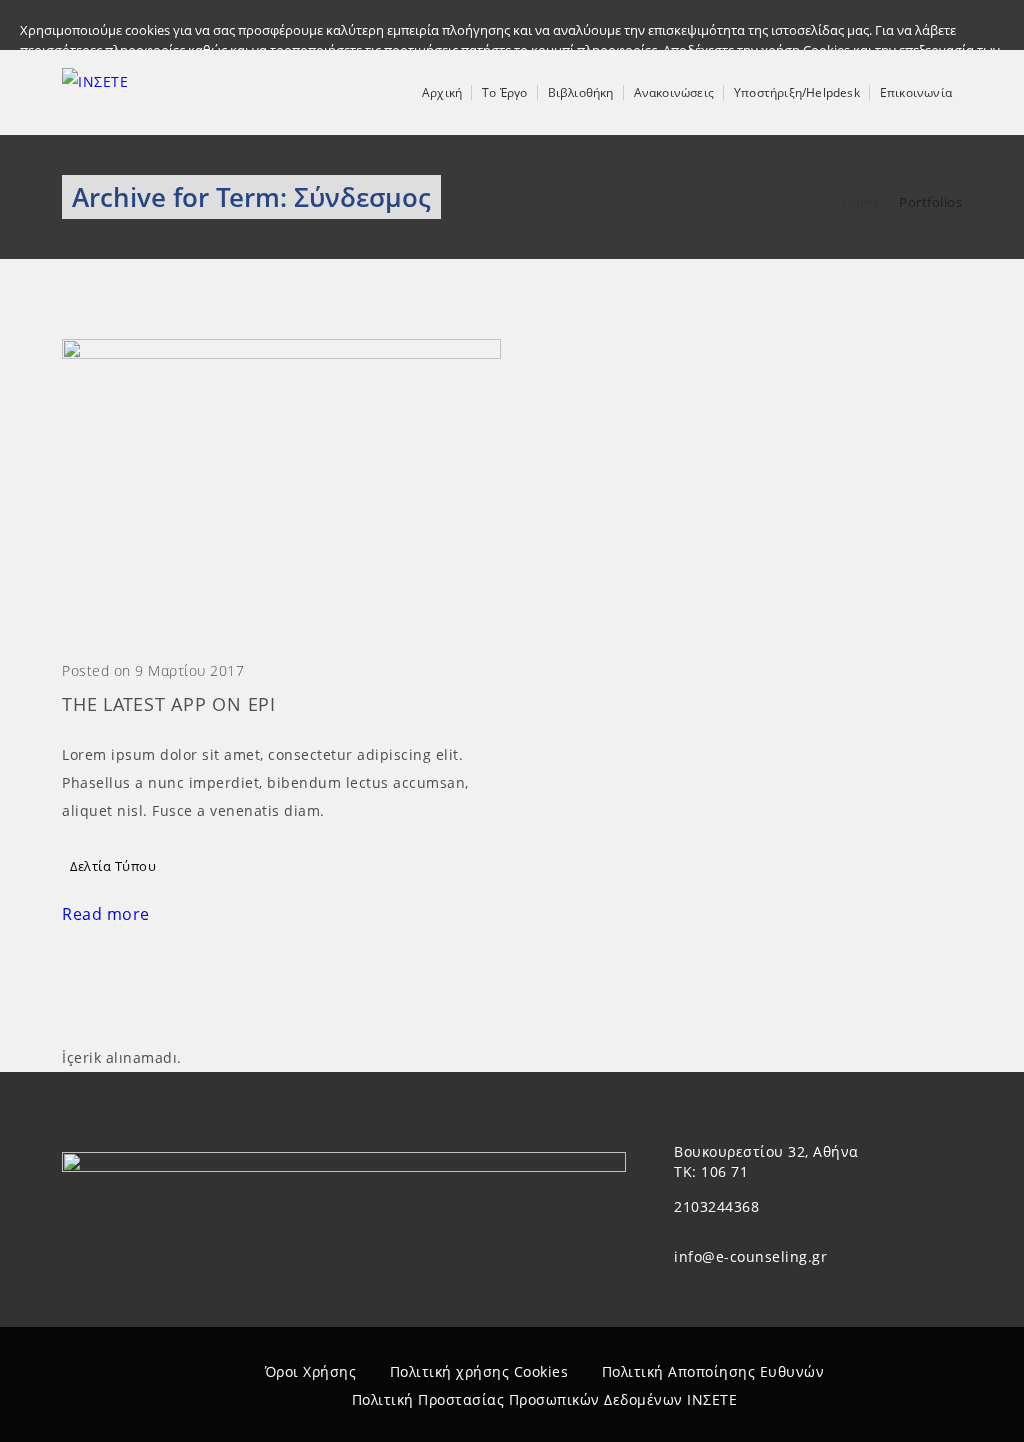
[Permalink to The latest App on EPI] (281, 353)
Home (860, 202)
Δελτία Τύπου (113, 866)
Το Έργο (504, 92)
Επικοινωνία (916, 92)
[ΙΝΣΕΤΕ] (95, 93)
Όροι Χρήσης (311, 1371)
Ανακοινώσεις (674, 92)
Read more (106, 914)
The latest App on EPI (169, 704)
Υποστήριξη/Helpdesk (797, 92)
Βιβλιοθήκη (581, 92)
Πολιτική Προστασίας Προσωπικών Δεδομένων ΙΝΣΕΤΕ (545, 1399)
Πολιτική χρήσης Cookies (479, 1371)
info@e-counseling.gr (750, 1256)
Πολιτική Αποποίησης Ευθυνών (713, 1371)
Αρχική (442, 92)
